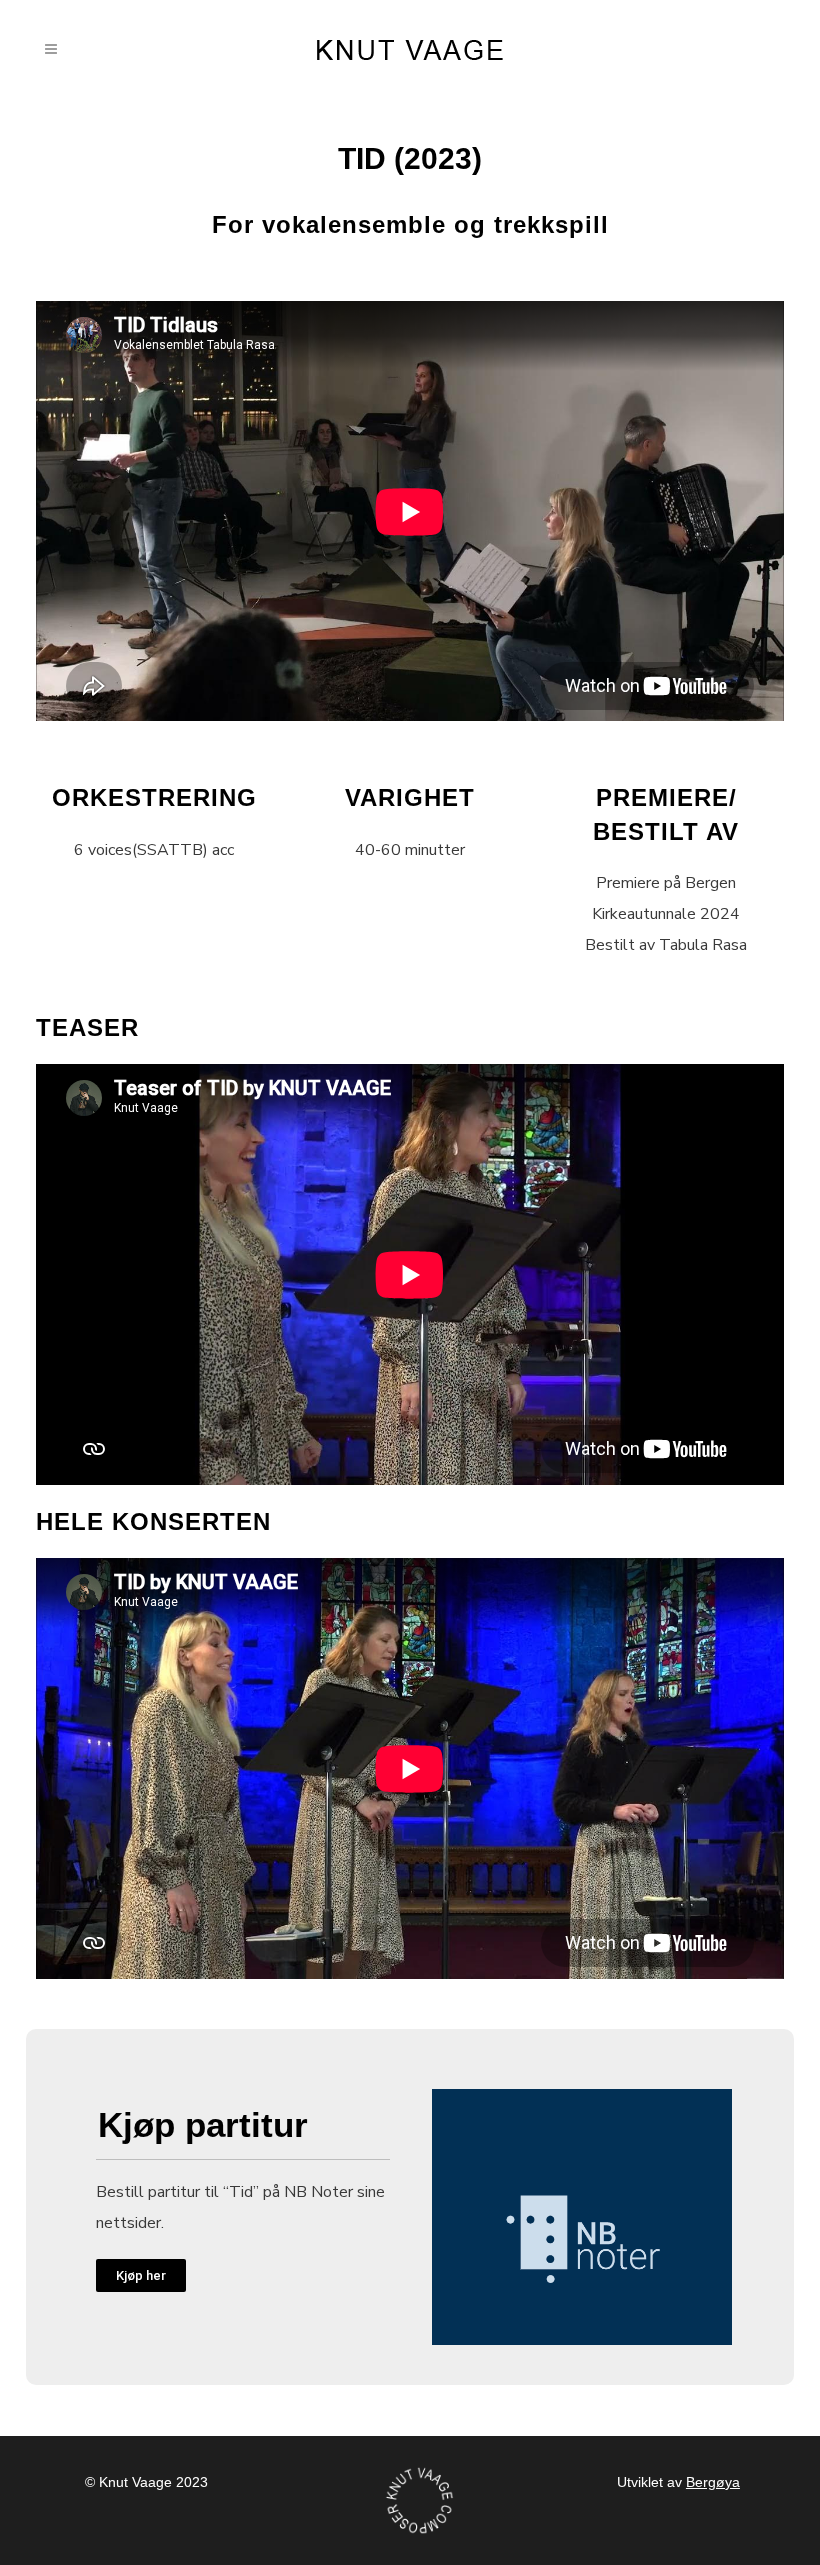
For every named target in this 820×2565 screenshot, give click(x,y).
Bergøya (713, 2482)
